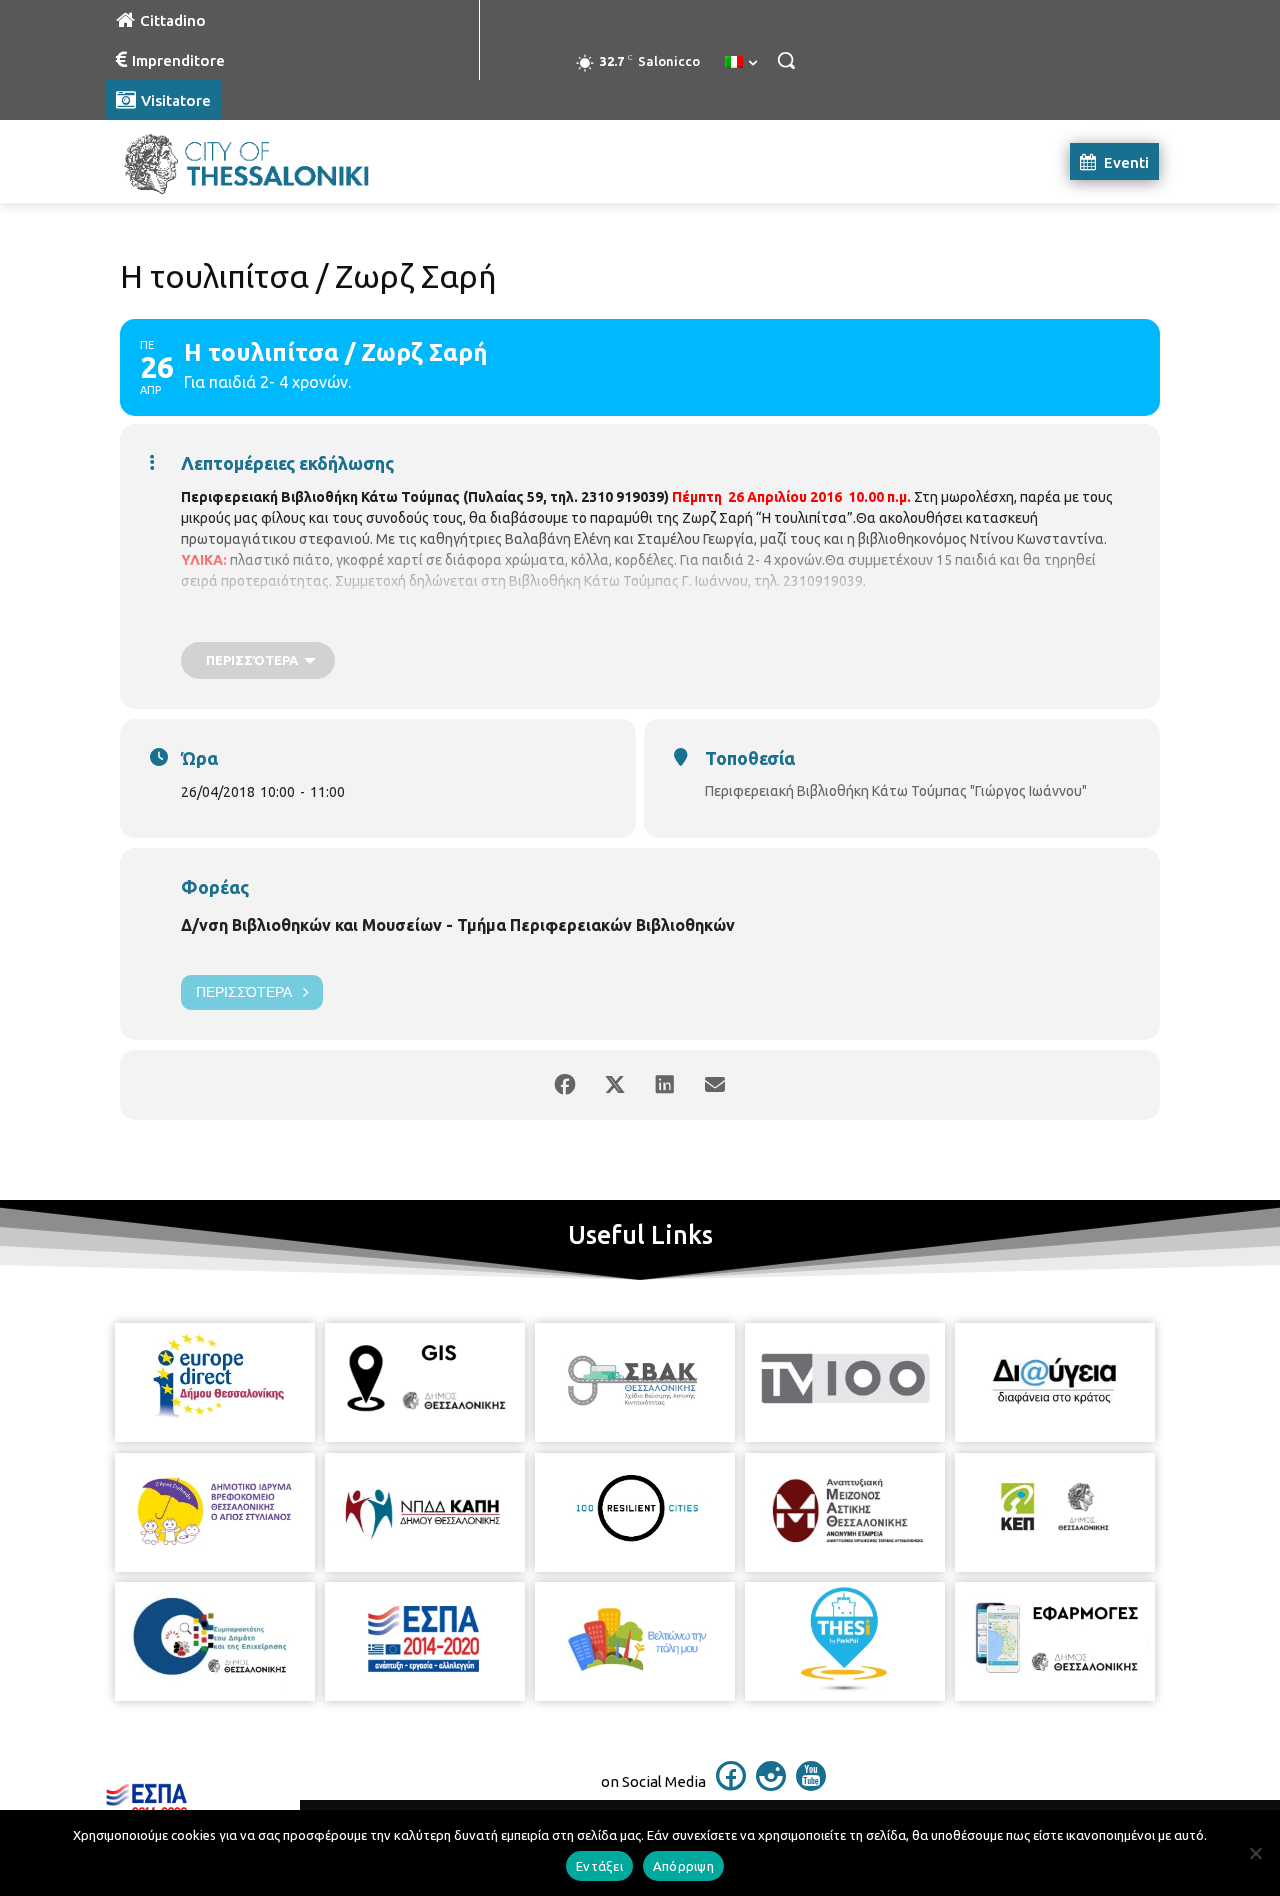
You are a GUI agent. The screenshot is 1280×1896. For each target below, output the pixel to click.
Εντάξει (599, 1866)
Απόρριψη (683, 1866)
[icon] (731, 1785)
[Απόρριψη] (1255, 1853)
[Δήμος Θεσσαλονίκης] (266, 161)
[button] (786, 60)
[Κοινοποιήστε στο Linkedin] (665, 1085)
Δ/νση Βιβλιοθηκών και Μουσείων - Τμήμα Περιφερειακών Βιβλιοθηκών (458, 925)
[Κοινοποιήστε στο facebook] (565, 1085)
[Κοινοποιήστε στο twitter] (615, 1085)
